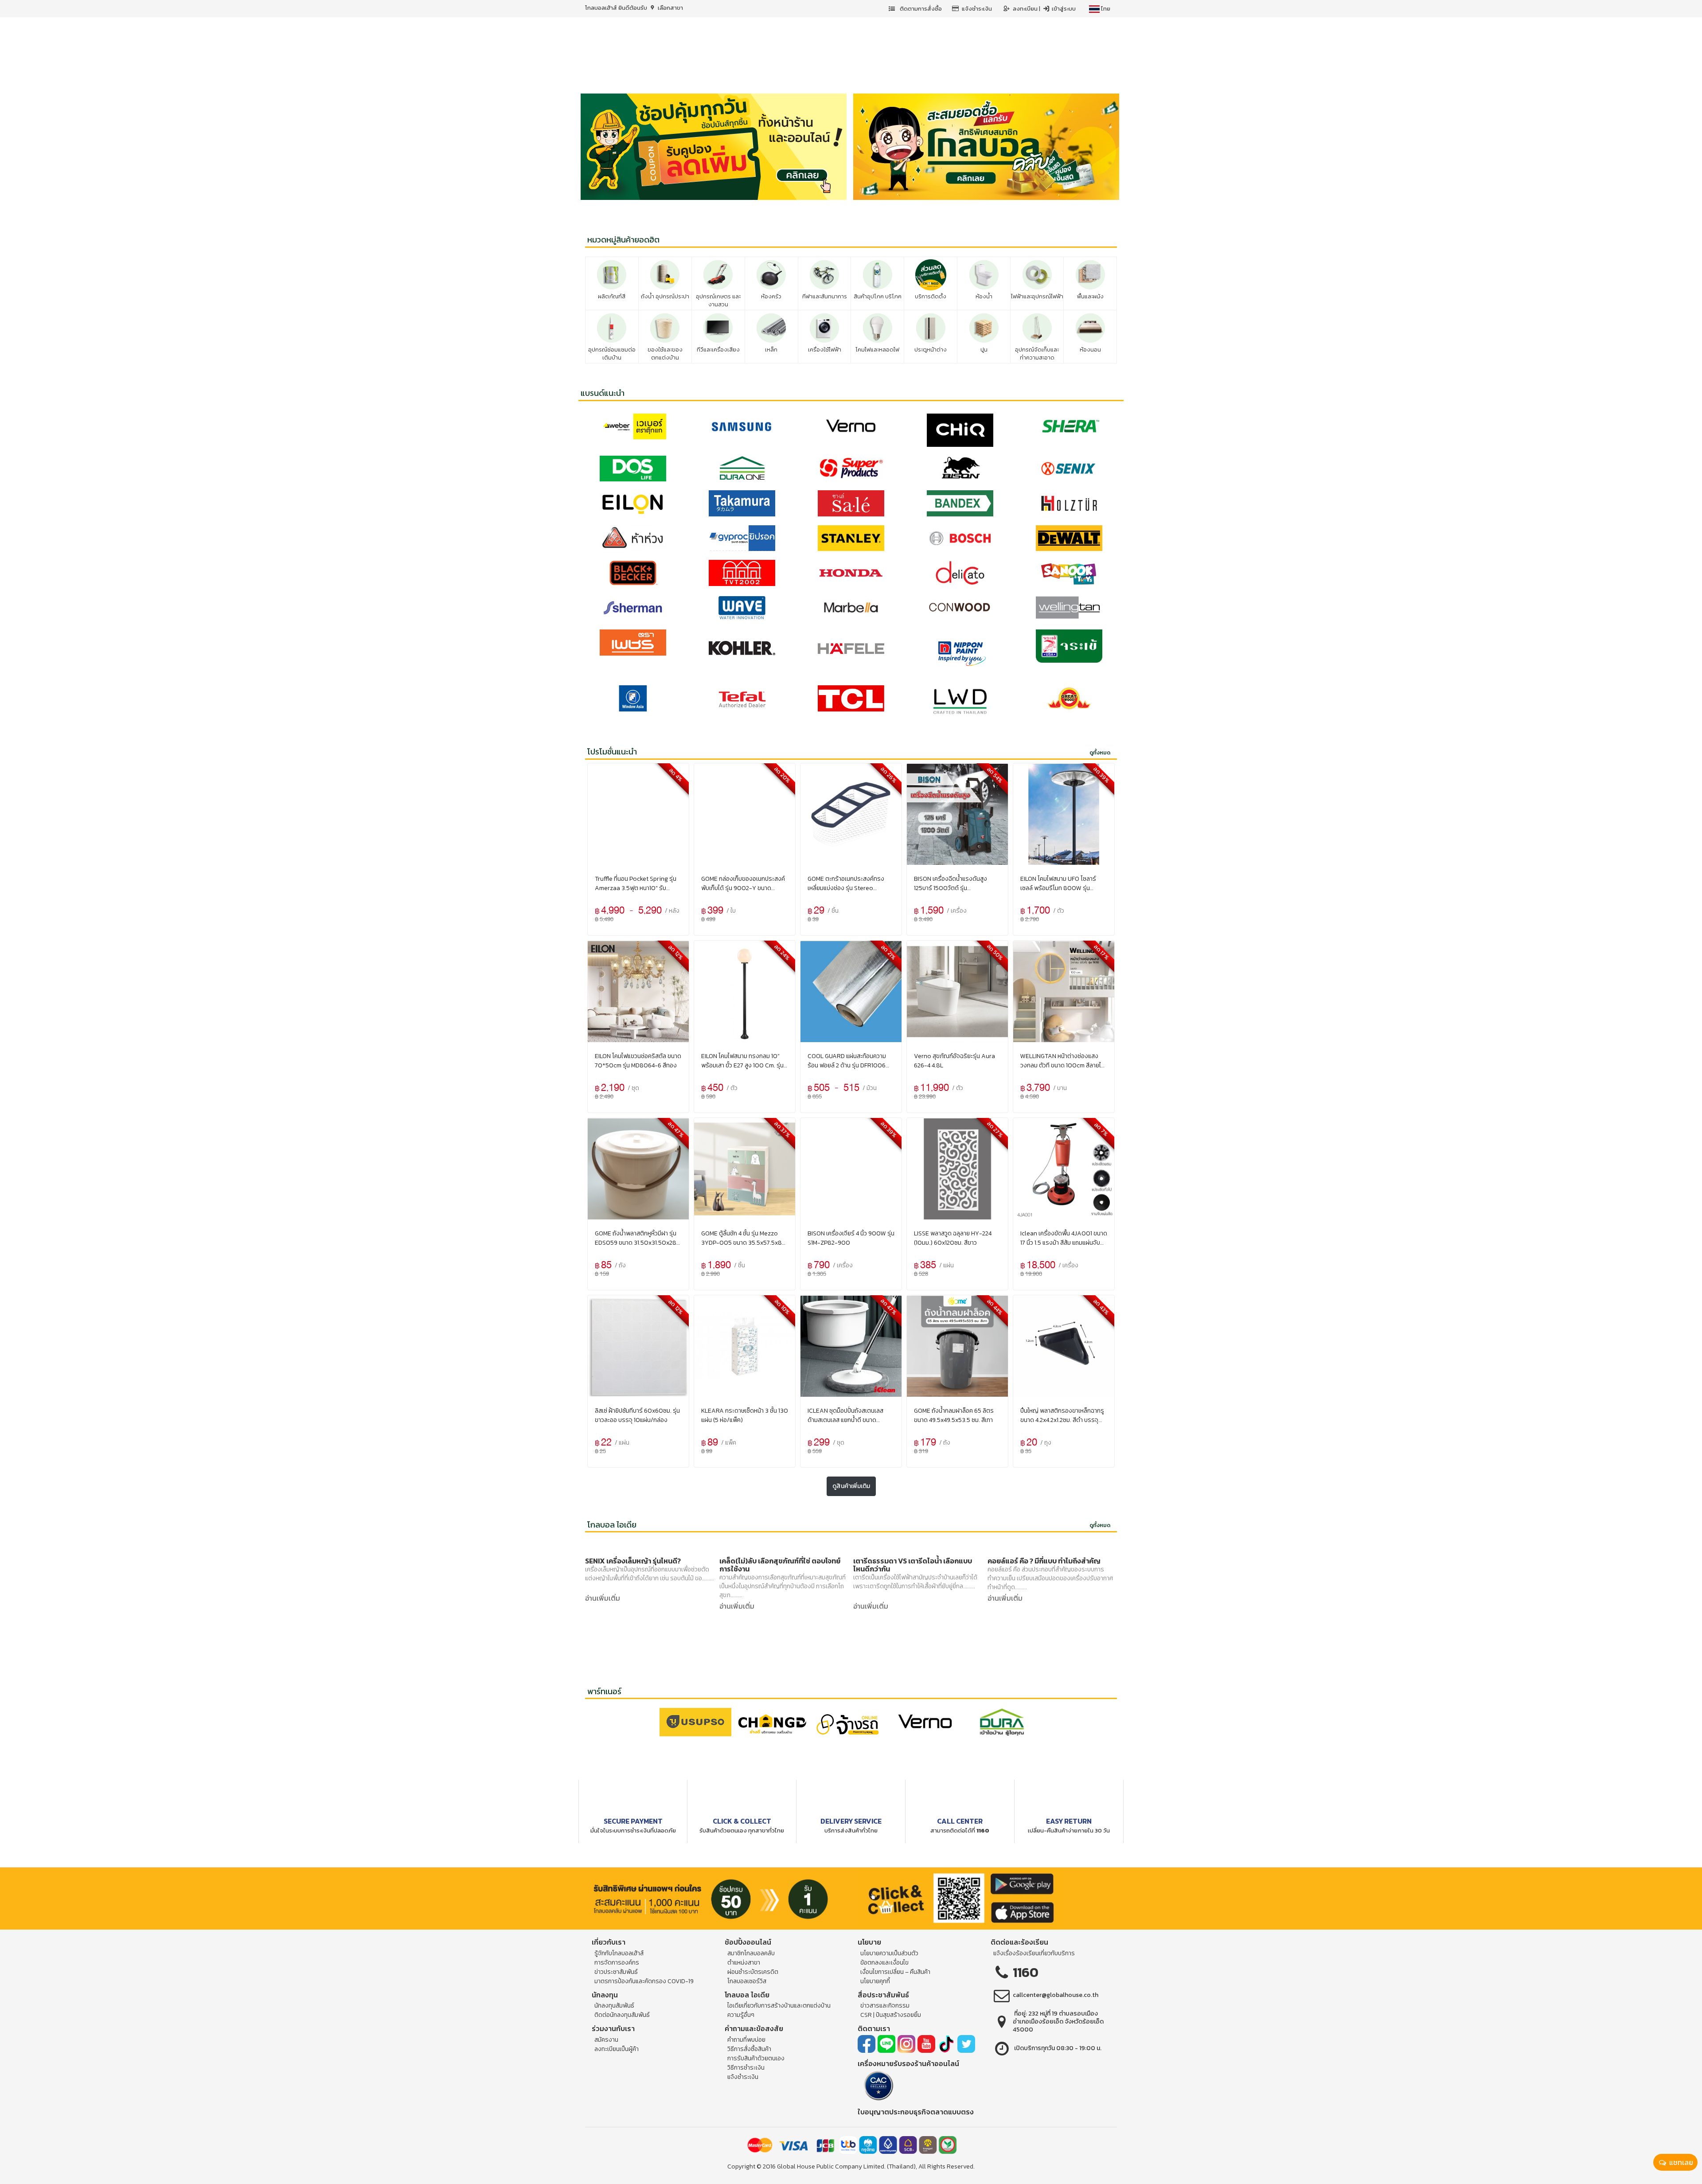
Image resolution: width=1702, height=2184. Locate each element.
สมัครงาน (606, 2040)
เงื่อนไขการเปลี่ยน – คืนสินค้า (895, 1972)
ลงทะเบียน (1026, 9)
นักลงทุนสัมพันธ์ (614, 2006)
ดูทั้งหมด (1100, 753)
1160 (1026, 1972)
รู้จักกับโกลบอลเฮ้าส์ (619, 1953)
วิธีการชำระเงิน (746, 2068)
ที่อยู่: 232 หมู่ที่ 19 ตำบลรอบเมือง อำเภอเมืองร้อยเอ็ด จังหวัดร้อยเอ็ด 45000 (1058, 2022)
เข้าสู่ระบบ (1063, 9)
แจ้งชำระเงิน (977, 9)
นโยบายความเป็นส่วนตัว (889, 1953)
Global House (796, 2166)
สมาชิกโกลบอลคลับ (751, 1953)
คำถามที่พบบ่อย (746, 2040)
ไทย (1105, 9)
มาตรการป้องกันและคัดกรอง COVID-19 (644, 1981)
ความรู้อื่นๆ (741, 2015)
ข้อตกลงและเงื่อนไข (884, 1963)
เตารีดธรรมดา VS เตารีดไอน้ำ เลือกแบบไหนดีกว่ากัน (913, 1565)
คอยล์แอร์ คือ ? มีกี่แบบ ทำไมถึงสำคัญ (1044, 1561)
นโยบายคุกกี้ (875, 1981)
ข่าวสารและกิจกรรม (885, 2006)
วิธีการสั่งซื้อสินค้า (749, 2049)
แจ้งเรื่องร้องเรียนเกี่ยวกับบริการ (1034, 1953)
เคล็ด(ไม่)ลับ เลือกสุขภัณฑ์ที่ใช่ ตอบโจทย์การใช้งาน (780, 1565)
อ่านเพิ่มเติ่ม (603, 1598)
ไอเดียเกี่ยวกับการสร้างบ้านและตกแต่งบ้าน (779, 2006)
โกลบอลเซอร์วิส (747, 1981)
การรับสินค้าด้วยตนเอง (756, 2058)
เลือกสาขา (670, 8)
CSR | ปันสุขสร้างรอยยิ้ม (891, 2015)
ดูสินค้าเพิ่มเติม (851, 1486)
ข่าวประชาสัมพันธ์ (616, 1972)
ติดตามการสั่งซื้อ (920, 9)
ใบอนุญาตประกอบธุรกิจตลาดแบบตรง (916, 2112)
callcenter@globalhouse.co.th (1056, 1995)
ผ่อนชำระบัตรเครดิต (753, 1972)
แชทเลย (1680, 2162)
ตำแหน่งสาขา (744, 1963)
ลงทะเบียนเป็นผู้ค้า (617, 2049)
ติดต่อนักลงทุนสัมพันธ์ (622, 2015)
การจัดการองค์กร (617, 1963)
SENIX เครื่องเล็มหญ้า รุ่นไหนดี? (633, 1561)
